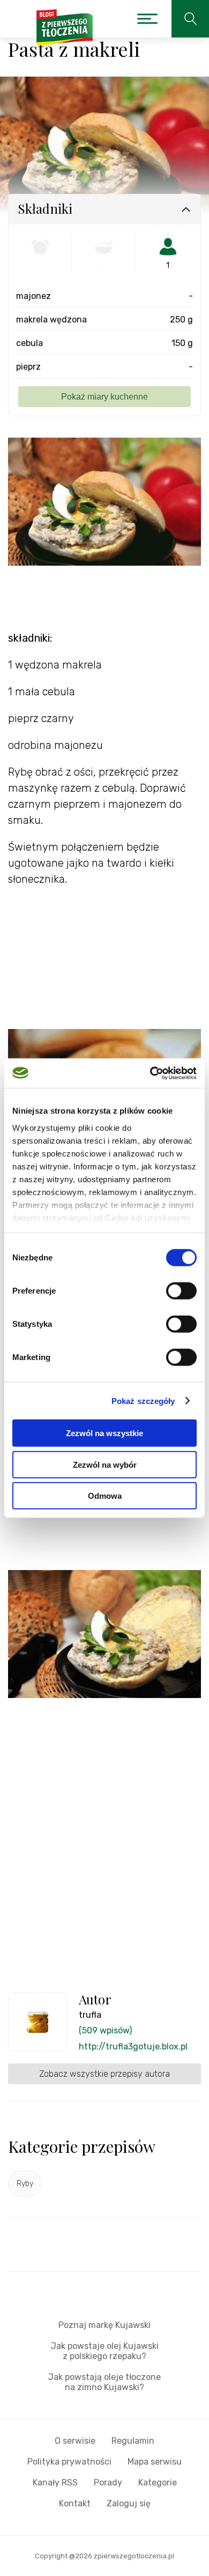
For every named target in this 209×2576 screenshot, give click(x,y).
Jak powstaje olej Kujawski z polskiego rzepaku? (105, 2351)
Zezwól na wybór (105, 1464)
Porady (108, 2483)
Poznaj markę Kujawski (104, 2325)
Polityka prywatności (69, 2462)
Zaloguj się (129, 2503)
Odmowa (105, 1496)
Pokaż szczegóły (143, 1400)
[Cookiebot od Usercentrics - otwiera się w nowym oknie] (150, 1073)
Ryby (25, 2184)
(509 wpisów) (105, 2030)
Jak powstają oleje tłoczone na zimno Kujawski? (104, 2382)
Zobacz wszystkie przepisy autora (104, 2074)
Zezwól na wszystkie (104, 1433)
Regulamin (133, 2441)
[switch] (181, 1291)
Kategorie (158, 2483)
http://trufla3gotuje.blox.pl (133, 2046)
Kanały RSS (55, 2483)
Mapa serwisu (155, 2462)
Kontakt (75, 2503)
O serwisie (75, 2441)
